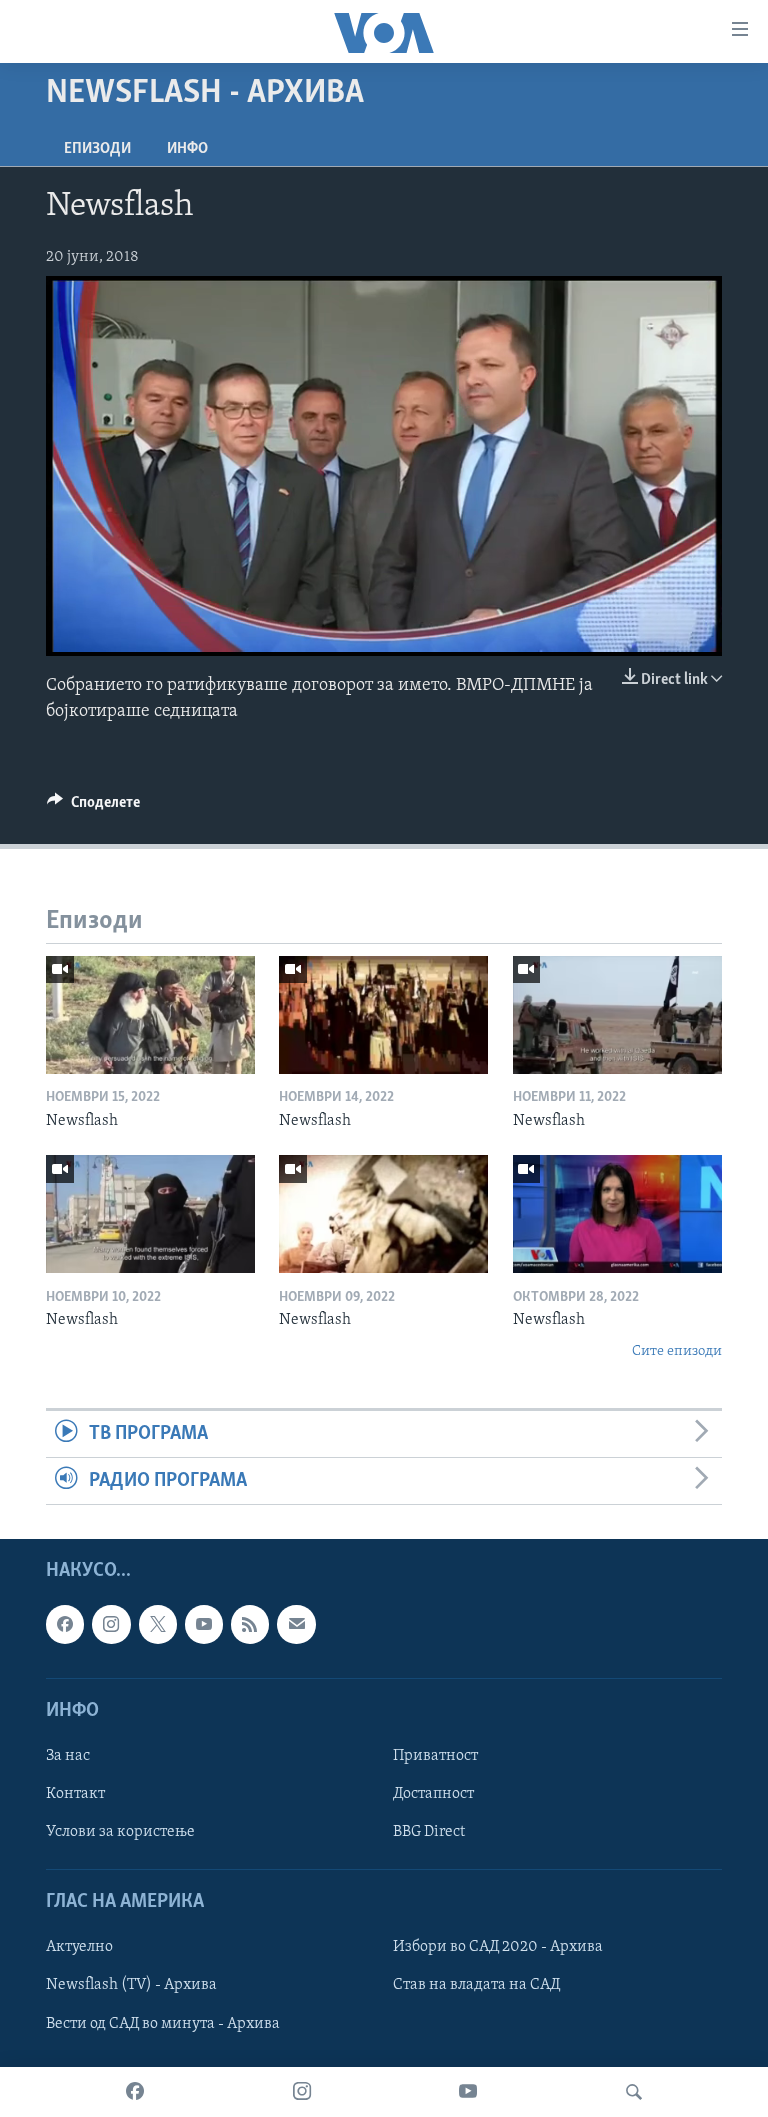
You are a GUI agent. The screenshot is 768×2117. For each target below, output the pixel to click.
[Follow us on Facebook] (65, 1625)
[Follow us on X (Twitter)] (158, 1625)
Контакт (75, 1794)
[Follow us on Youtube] (204, 1625)
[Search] (634, 2092)
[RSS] (250, 1625)
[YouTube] (468, 2092)
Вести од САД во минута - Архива (163, 2024)
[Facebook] (135, 2092)
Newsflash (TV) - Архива (131, 1986)
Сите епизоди (677, 1351)
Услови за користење (120, 1832)
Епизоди (97, 149)
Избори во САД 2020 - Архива (498, 1948)
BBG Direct (429, 1832)
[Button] (93, 807)
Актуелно (79, 1948)
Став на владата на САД (476, 1986)
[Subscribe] (296, 1625)
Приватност (435, 1756)
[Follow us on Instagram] (111, 1625)
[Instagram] (302, 2092)
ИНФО (187, 149)
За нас (68, 1756)
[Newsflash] (150, 1015)
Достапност (433, 1794)
